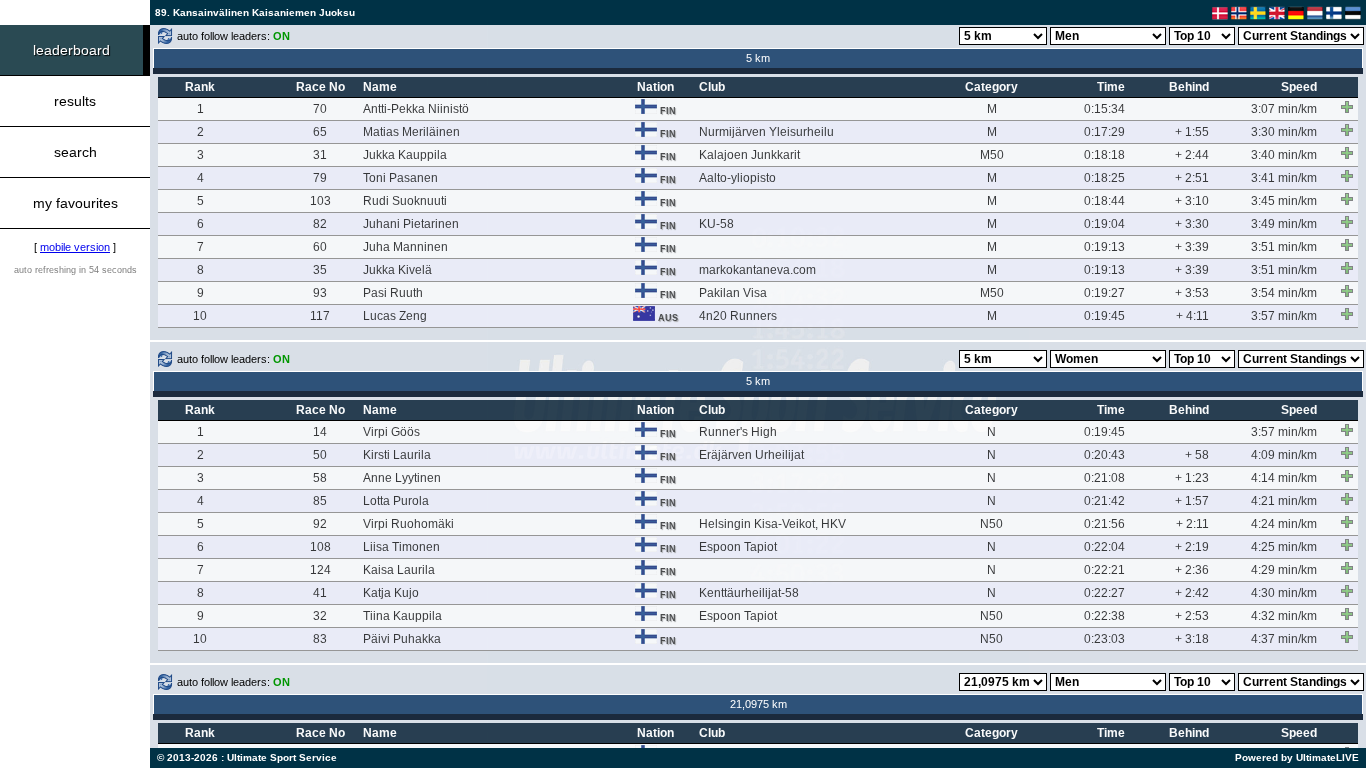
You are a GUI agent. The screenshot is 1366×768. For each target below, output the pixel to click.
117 (320, 316)
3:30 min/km (1284, 132)
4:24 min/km (1284, 524)
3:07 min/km (1284, 109)
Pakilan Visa (733, 293)
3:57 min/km (1284, 316)
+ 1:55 (1192, 132)
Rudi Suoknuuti (405, 201)
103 (320, 201)
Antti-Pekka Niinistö (416, 109)
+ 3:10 (1192, 201)
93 (320, 293)
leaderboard (71, 50)
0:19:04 (1104, 224)
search (75, 152)
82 (320, 224)
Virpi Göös (391, 432)
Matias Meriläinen (411, 132)
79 (320, 178)
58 (320, 478)
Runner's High (738, 432)
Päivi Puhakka (402, 639)
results (75, 101)
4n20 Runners (738, 316)
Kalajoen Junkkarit (749, 155)
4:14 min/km (1284, 478)
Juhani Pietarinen (411, 224)
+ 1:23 (1192, 478)
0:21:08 (1104, 478)
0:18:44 (1104, 201)
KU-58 (716, 224)
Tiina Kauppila (402, 616)
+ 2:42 (1192, 593)
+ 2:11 (1192, 524)
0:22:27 (1104, 593)
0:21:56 (1104, 524)
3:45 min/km (1284, 201)
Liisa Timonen (401, 547)
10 (200, 316)
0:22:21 (1104, 570)
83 (320, 639)
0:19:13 (1104, 247)
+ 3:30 (1192, 224)
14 (320, 432)
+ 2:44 (1192, 155)
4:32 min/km (1284, 616)
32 (320, 616)
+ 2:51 (1192, 178)
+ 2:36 (1192, 570)
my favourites (75, 203)
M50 (992, 155)
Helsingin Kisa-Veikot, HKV (772, 524)
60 (320, 247)
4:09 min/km (1284, 455)
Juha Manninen (405, 247)
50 (320, 455)
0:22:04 (1104, 547)
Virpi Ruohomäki (408, 524)
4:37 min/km (1284, 639)
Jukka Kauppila (405, 155)
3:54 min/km (1284, 293)
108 (320, 547)
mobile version (75, 247)
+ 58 (1197, 455)
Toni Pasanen (400, 178)
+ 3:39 (1192, 247)
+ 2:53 (1192, 616)
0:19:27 (1104, 293)
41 (320, 593)
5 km (758, 58)
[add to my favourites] (1347, 107)
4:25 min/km (1284, 547)
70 (320, 109)
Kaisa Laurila (399, 570)
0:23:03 (1104, 639)
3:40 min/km (1284, 155)
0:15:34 (1104, 109)
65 (320, 132)
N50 (991, 524)
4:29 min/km (1284, 570)
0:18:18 (1104, 155)
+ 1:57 (1192, 501)
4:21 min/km (1284, 501)
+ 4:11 (1192, 316)
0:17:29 (1104, 132)
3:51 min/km (1284, 247)
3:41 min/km (1284, 178)
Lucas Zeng (395, 316)
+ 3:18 (1192, 639)
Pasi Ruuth (393, 293)
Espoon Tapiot (738, 547)
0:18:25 (1104, 178)
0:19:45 (1104, 316)
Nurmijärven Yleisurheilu (766, 132)
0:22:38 (1104, 616)
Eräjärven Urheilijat (751, 455)
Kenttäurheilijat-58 (749, 593)
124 (320, 570)
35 (320, 270)
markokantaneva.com (757, 270)
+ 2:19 (1192, 547)
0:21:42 (1104, 501)
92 (320, 524)
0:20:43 (1104, 455)
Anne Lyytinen (402, 478)
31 (320, 155)
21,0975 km (758, 704)
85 (320, 501)
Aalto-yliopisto (737, 178)
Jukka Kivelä (397, 270)
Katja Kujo (391, 593)
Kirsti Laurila (397, 455)
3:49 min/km (1284, 224)
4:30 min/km (1284, 593)
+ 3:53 (1192, 293)
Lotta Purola (396, 501)
